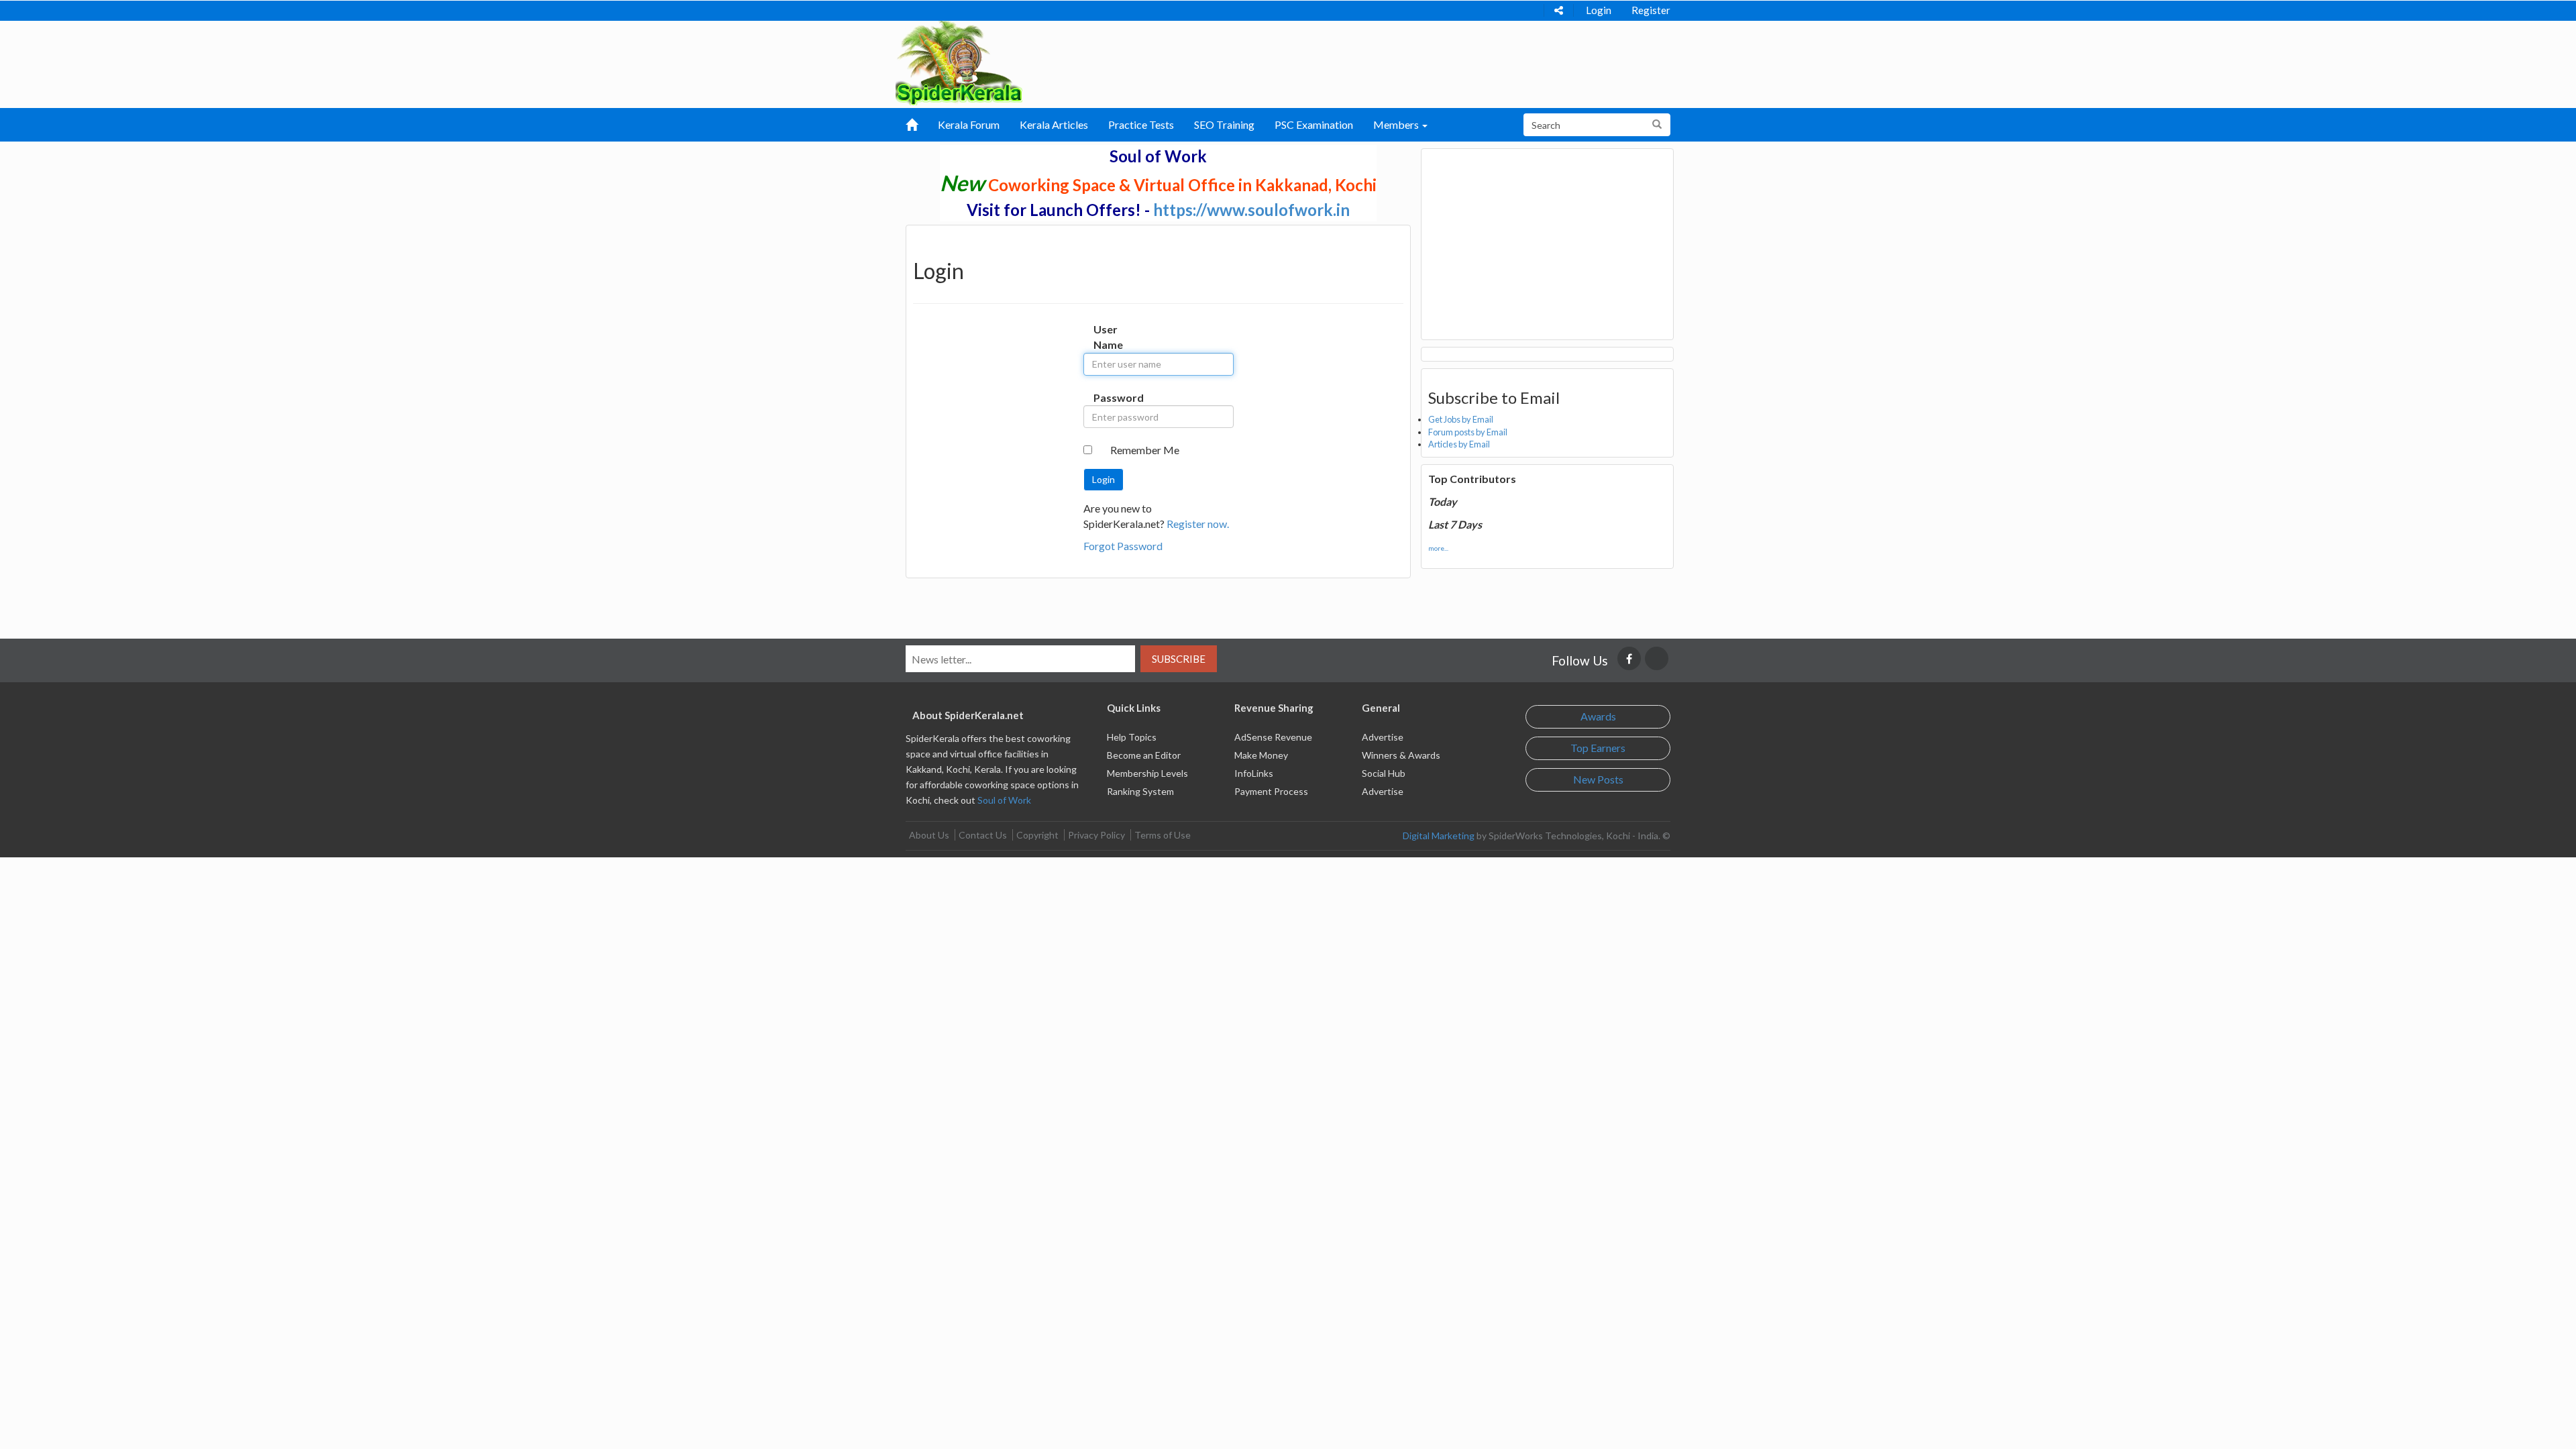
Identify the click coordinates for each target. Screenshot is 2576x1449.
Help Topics (1132, 737)
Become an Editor (1144, 755)
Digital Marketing (1439, 836)
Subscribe (1179, 659)
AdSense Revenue (1273, 737)
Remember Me (1145, 450)
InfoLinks (1254, 773)
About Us (929, 835)
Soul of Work (1004, 800)
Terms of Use (1163, 835)
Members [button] (1397, 124)
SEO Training (1224, 124)
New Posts (1598, 779)
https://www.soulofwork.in (1251, 210)
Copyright (1037, 835)
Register (1651, 10)
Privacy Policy (1096, 835)
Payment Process (1271, 791)
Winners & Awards (1401, 755)
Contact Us (983, 835)
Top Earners (1598, 748)
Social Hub (1384, 773)
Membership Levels (1147, 773)
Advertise (1383, 737)
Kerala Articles (1054, 124)
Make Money (1261, 755)
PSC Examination (1314, 124)
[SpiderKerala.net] (959, 61)
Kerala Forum (969, 124)
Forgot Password (1123, 546)
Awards (1598, 716)
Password (1107, 397)
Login (1599, 10)
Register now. (1198, 524)
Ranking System (1140, 791)
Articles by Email (1459, 444)
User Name (1107, 337)
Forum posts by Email (1468, 432)
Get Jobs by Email (1461, 419)
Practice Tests (1141, 124)
